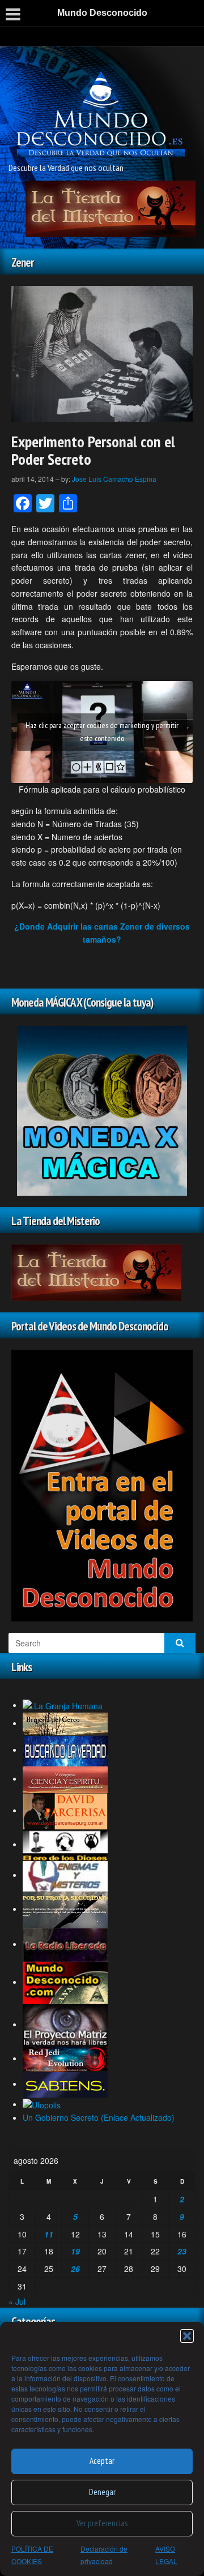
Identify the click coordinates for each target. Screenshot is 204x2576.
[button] (187, 2336)
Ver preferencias (102, 2523)
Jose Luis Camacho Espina (114, 479)
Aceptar (102, 2461)
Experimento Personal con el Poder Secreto (93, 450)
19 (75, 2251)
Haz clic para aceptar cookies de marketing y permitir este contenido (102, 732)
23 (182, 2251)
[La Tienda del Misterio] (110, 207)
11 (49, 2234)
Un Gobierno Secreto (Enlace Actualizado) (99, 2117)
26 (75, 2269)
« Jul (17, 2301)
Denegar (102, 2492)
